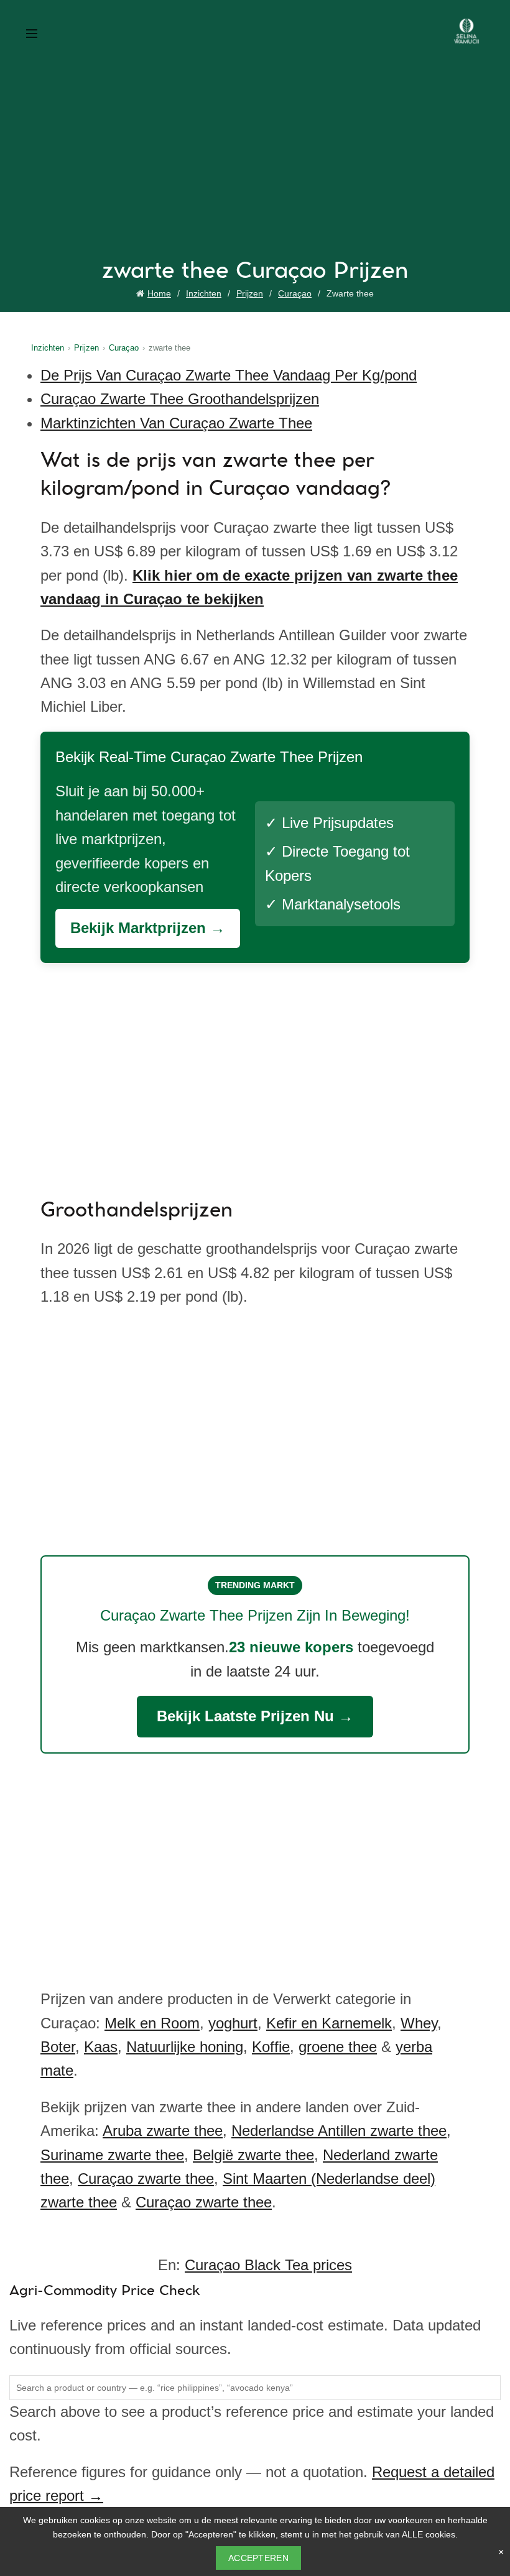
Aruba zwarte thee (163, 2131)
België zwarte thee (253, 2155)
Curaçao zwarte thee (146, 2178)
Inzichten (204, 293)
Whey (419, 2023)
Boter (58, 2047)
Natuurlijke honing (185, 2047)
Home (159, 293)
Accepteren (258, 2558)
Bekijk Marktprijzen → (148, 928)
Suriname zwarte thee (112, 2155)
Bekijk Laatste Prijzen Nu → (255, 1716)
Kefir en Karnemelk (329, 2023)
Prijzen (250, 293)
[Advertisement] (258, 166)
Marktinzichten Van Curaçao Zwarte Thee (176, 423)
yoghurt (233, 2023)
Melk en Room (152, 2023)
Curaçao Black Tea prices (268, 2265)
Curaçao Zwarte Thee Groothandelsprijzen (180, 399)
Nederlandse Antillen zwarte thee (339, 2131)
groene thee (338, 2047)
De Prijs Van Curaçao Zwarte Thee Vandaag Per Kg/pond (229, 375)
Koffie (271, 2047)
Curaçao (295, 293)
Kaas (101, 2047)
